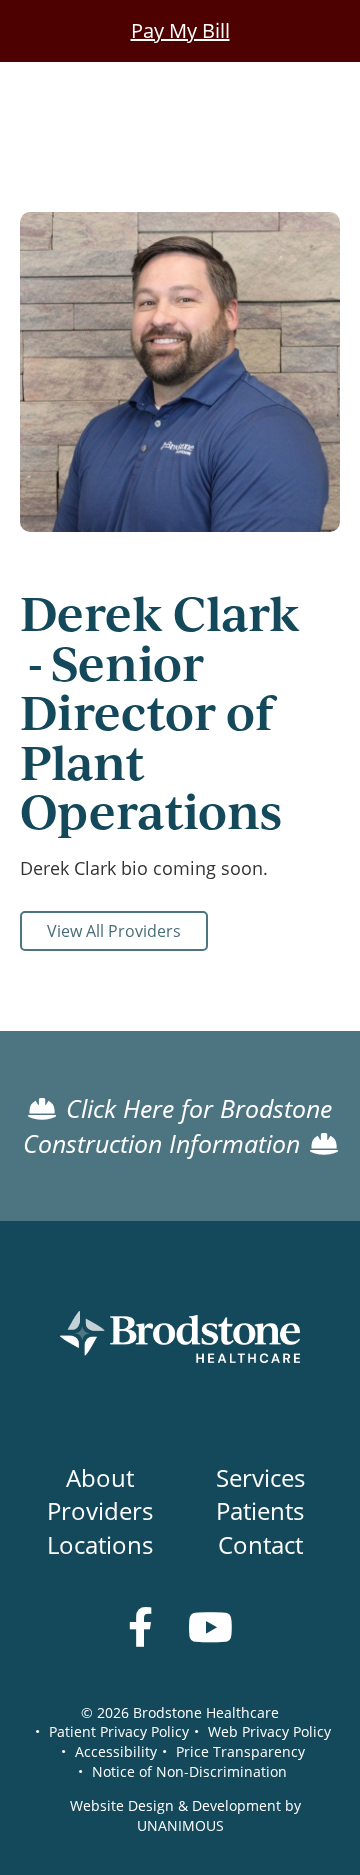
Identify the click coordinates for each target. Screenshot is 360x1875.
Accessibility (116, 1751)
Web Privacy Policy (269, 1731)
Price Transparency (240, 1751)
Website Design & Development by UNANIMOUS (185, 1815)
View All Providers (114, 931)
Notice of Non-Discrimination (189, 1771)
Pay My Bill (180, 30)
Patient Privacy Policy (119, 1731)
